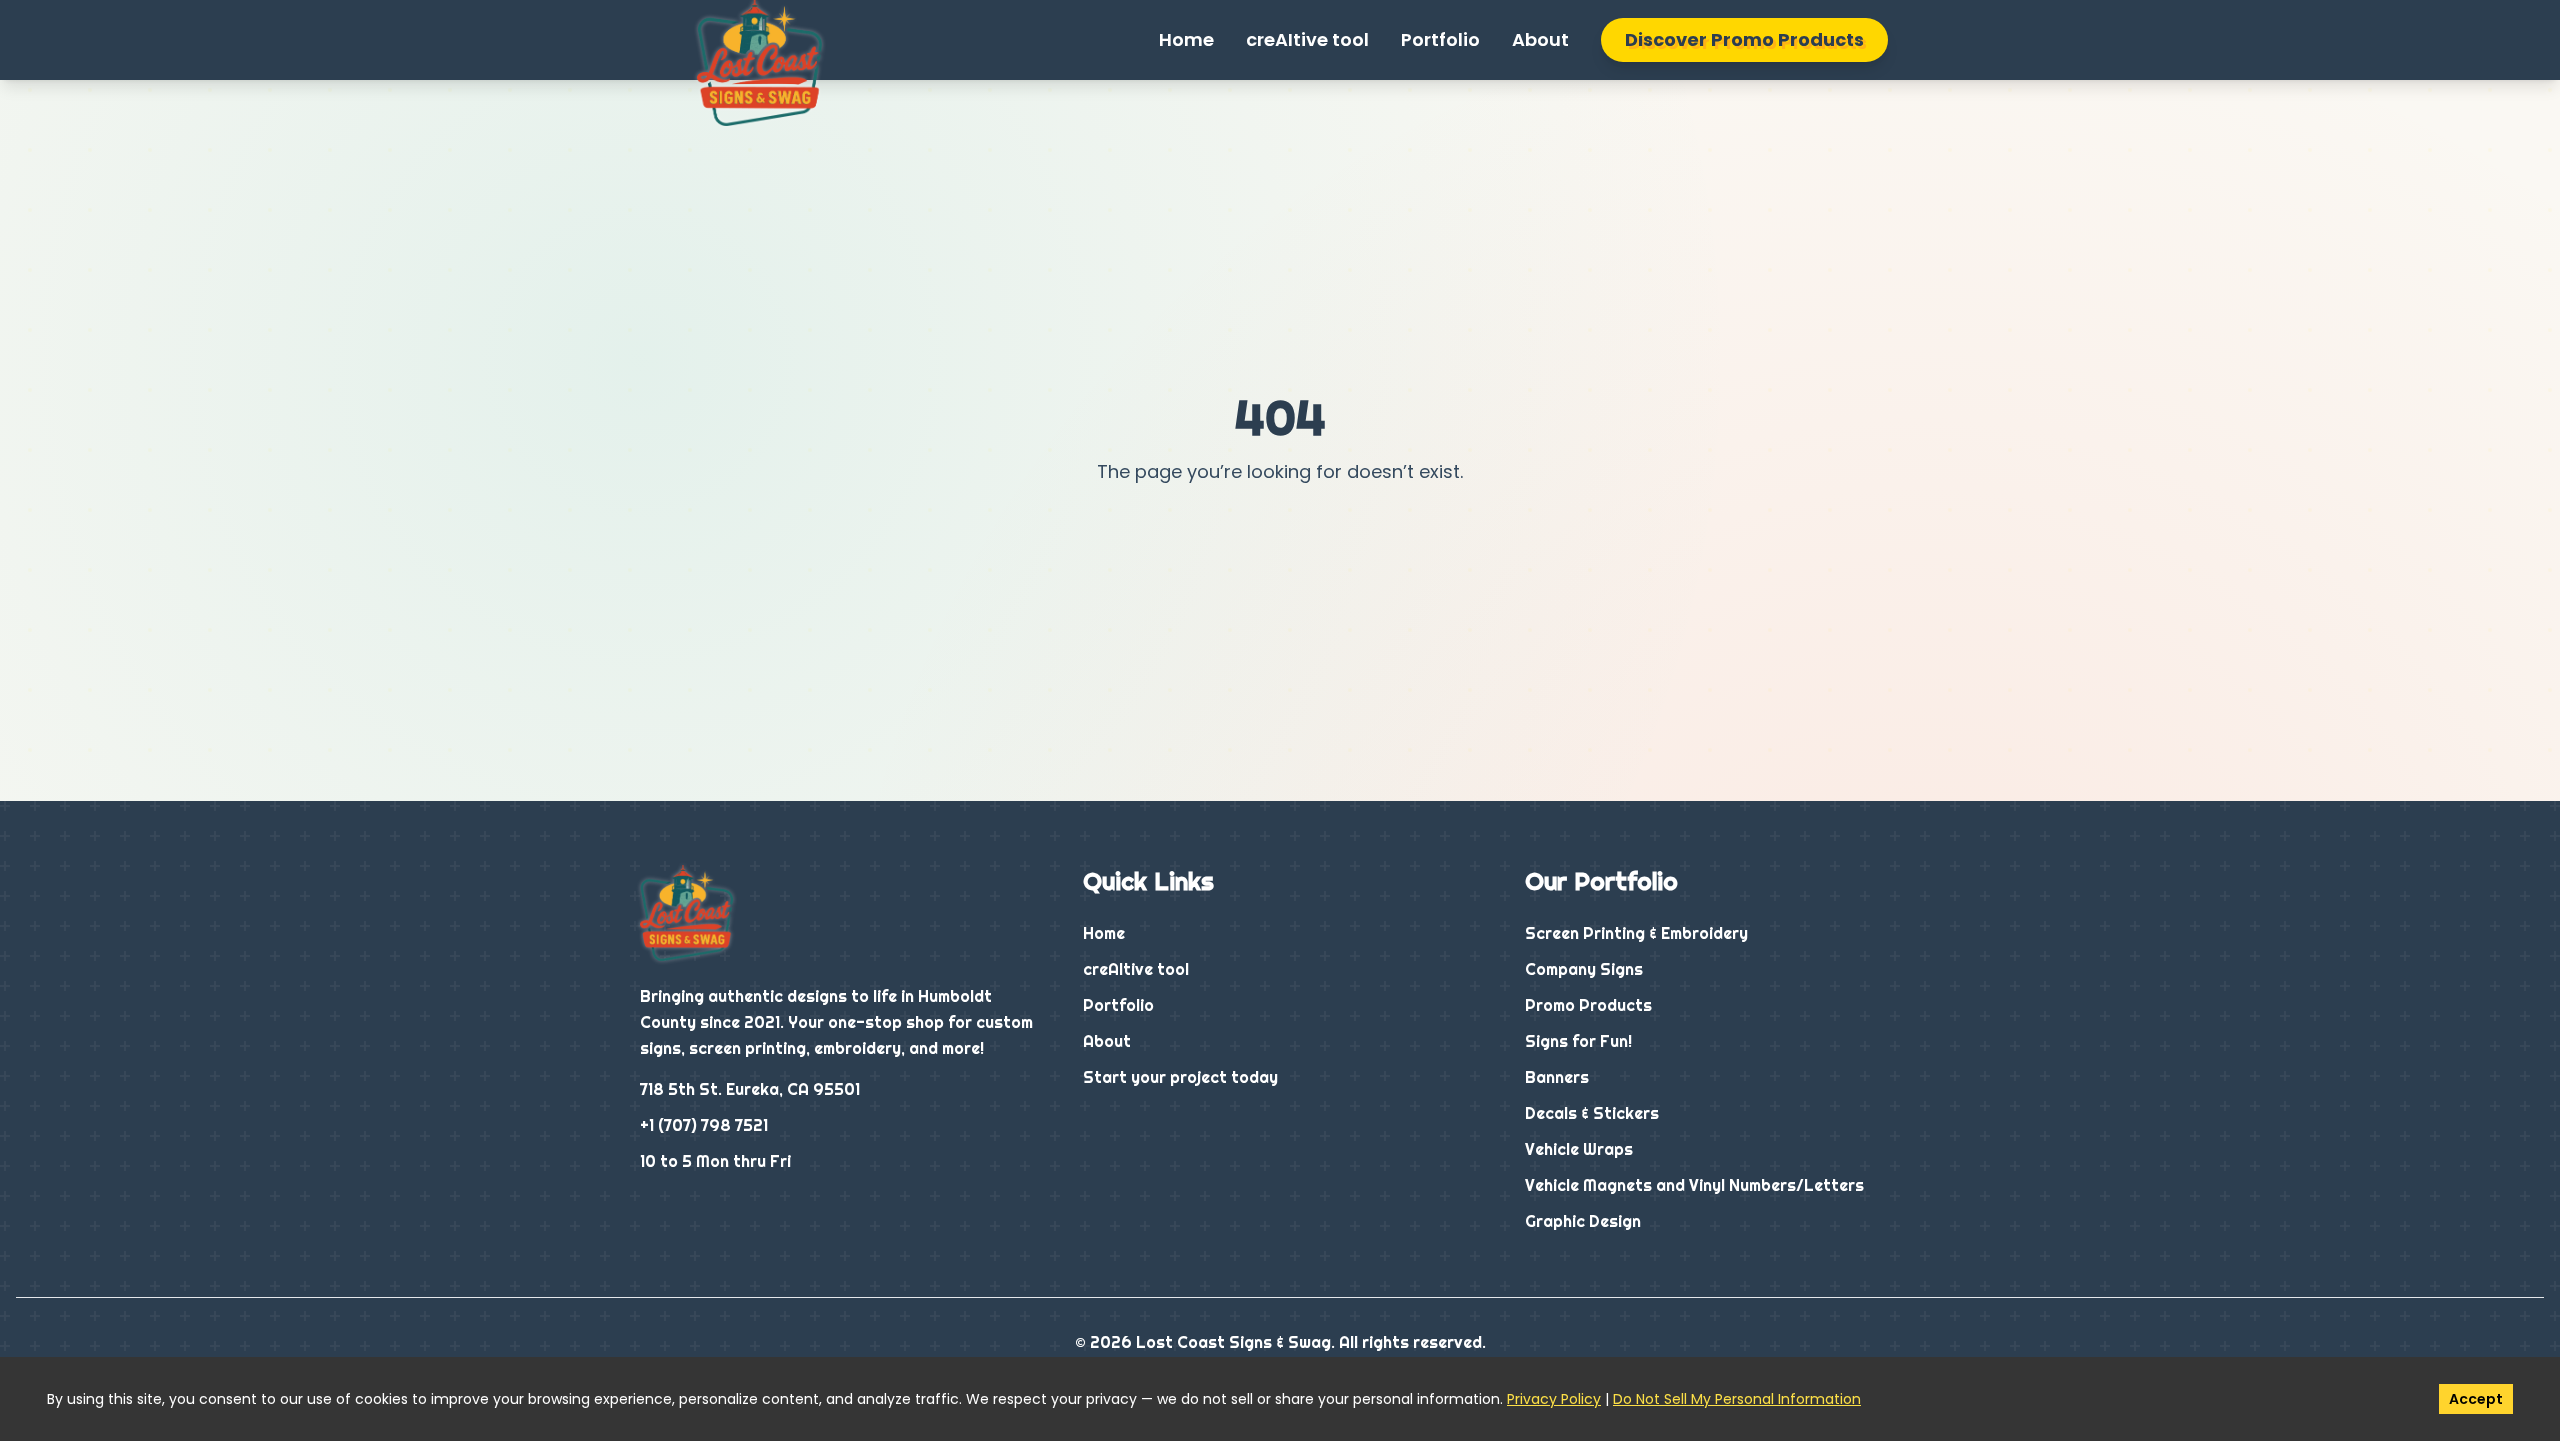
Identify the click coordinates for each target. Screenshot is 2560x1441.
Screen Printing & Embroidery (1636, 933)
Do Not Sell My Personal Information (1737, 1399)
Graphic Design (1583, 1221)
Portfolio (1440, 39)
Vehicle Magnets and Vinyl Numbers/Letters (1694, 1185)
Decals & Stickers (1592, 1113)
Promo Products (1588, 1005)
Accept (2476, 1399)
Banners (1557, 1077)
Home (1186, 39)
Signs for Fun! (1578, 1041)
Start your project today (1180, 1077)
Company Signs (1584, 969)
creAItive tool (1307, 39)
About (1540, 39)
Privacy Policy (1554, 1399)
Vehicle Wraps (1579, 1149)
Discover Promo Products (1744, 39)
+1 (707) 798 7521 (704, 1125)
